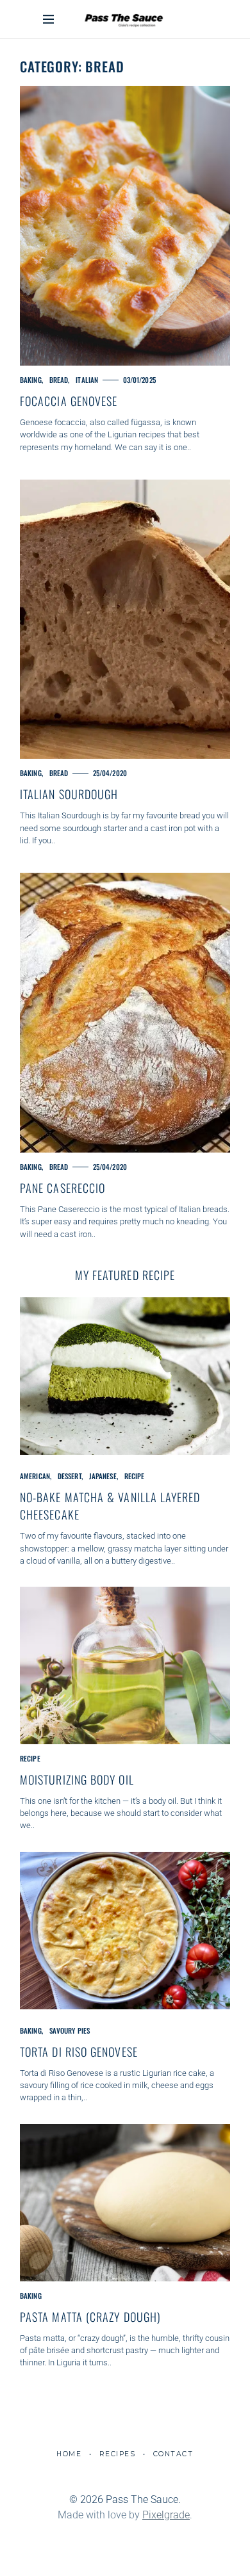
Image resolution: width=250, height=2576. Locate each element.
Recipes (118, 2454)
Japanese (103, 1476)
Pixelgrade (166, 2515)
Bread (59, 380)
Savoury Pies (70, 2030)
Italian (87, 380)
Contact (173, 2454)
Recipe (135, 1476)
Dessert (70, 1476)
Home (69, 2454)
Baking (31, 380)
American (35, 1476)
